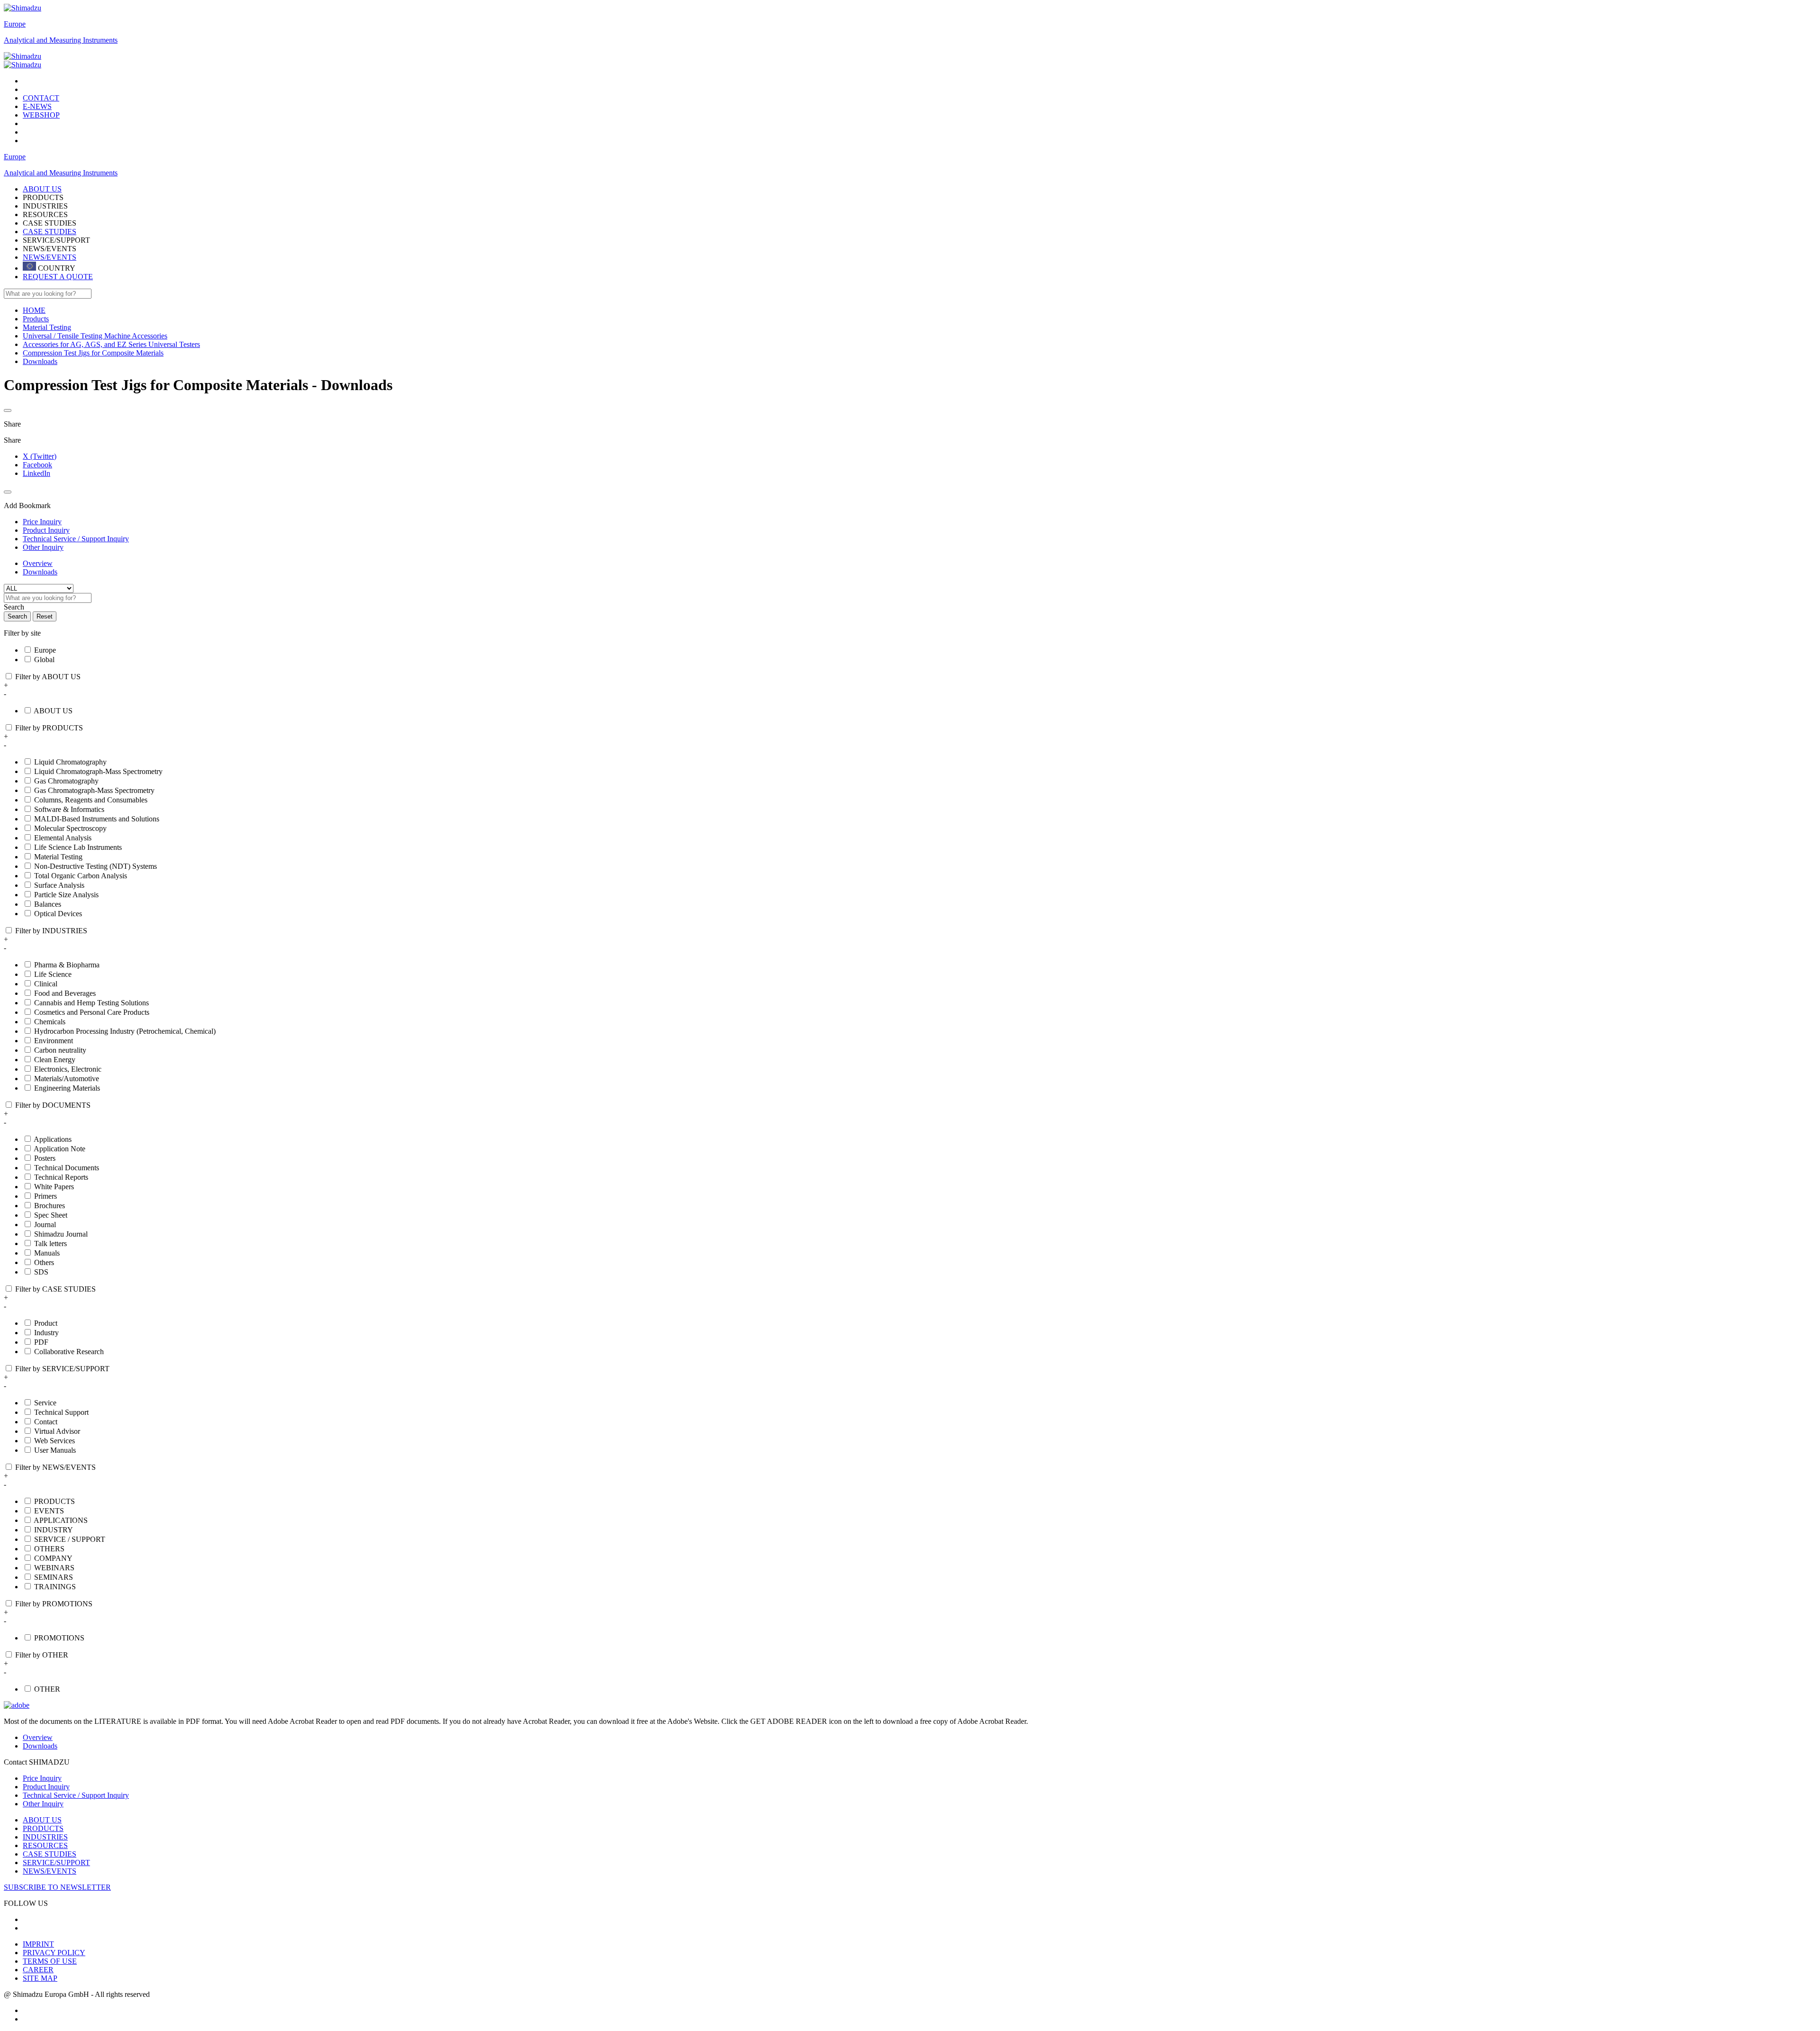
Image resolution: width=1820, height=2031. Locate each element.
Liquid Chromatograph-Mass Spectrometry (98, 771)
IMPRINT (38, 1944)
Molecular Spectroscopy (70, 828)
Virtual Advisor (57, 1431)
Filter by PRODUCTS (49, 728)
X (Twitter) (40, 456)
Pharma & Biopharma (67, 965)
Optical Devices (58, 914)
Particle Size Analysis (66, 895)
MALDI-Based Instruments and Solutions (97, 819)
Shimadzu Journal (61, 1234)
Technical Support (61, 1412)
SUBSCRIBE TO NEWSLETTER (57, 1887)
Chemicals (50, 1022)
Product (46, 1323)
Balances (48, 904)
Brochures (50, 1206)
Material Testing (58, 857)
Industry (46, 1333)
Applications (53, 1139)
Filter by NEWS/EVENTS (55, 1467)
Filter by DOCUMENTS (53, 1105)
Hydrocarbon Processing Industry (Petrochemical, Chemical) (125, 1031)
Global (44, 660)
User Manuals (55, 1450)
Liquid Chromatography (70, 762)
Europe (15, 24)
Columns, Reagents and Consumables (91, 800)
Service (45, 1403)
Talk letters (50, 1243)
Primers (45, 1196)
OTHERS (49, 1549)
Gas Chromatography (66, 781)
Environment (54, 1041)
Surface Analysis (59, 885)
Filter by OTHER (42, 1655)
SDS (41, 1272)
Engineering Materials (67, 1088)
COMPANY (53, 1558)
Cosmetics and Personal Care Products (92, 1012)
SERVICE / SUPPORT (70, 1539)
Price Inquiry (42, 1778)
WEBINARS (54, 1568)
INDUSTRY (54, 1530)
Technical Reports (61, 1177)
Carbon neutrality (60, 1050)
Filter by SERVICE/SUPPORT (62, 1369)
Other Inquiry (43, 1804)
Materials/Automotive (67, 1079)
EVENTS (49, 1511)
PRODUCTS (55, 1501)
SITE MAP (40, 1978)
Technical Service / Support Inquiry (76, 1795)
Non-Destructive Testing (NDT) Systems (96, 866)
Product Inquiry (46, 1787)
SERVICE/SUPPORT (56, 1863)
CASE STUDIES (50, 232)
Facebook (37, 465)
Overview (38, 563)
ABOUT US (53, 711)
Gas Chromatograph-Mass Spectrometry (94, 790)
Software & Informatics (69, 809)
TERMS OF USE (50, 1961)
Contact (46, 1422)
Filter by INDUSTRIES (51, 931)
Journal (45, 1225)
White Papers (54, 1187)
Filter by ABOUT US (48, 677)
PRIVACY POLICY (54, 1953)
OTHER (47, 1689)
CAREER (38, 1970)
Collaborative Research (69, 1352)
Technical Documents (67, 1168)
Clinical (46, 984)
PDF (41, 1342)
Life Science (53, 974)
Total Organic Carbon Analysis (81, 876)
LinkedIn (36, 473)
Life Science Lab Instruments (78, 847)
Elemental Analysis (63, 838)
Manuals (47, 1253)
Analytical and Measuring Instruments (61, 40)
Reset (45, 616)
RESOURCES (45, 1845)
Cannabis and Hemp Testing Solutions (91, 1003)
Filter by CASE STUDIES (55, 1289)
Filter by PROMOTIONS (54, 1604)
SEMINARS (54, 1577)
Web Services (55, 1441)
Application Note (59, 1149)
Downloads (40, 572)
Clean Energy (55, 1060)
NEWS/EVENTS (50, 257)
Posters (45, 1158)
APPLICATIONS (61, 1520)
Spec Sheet (51, 1215)
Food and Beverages (65, 993)
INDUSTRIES (45, 1837)
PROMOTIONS (59, 1638)
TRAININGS (55, 1587)
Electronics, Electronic (68, 1069)
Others (44, 1262)
